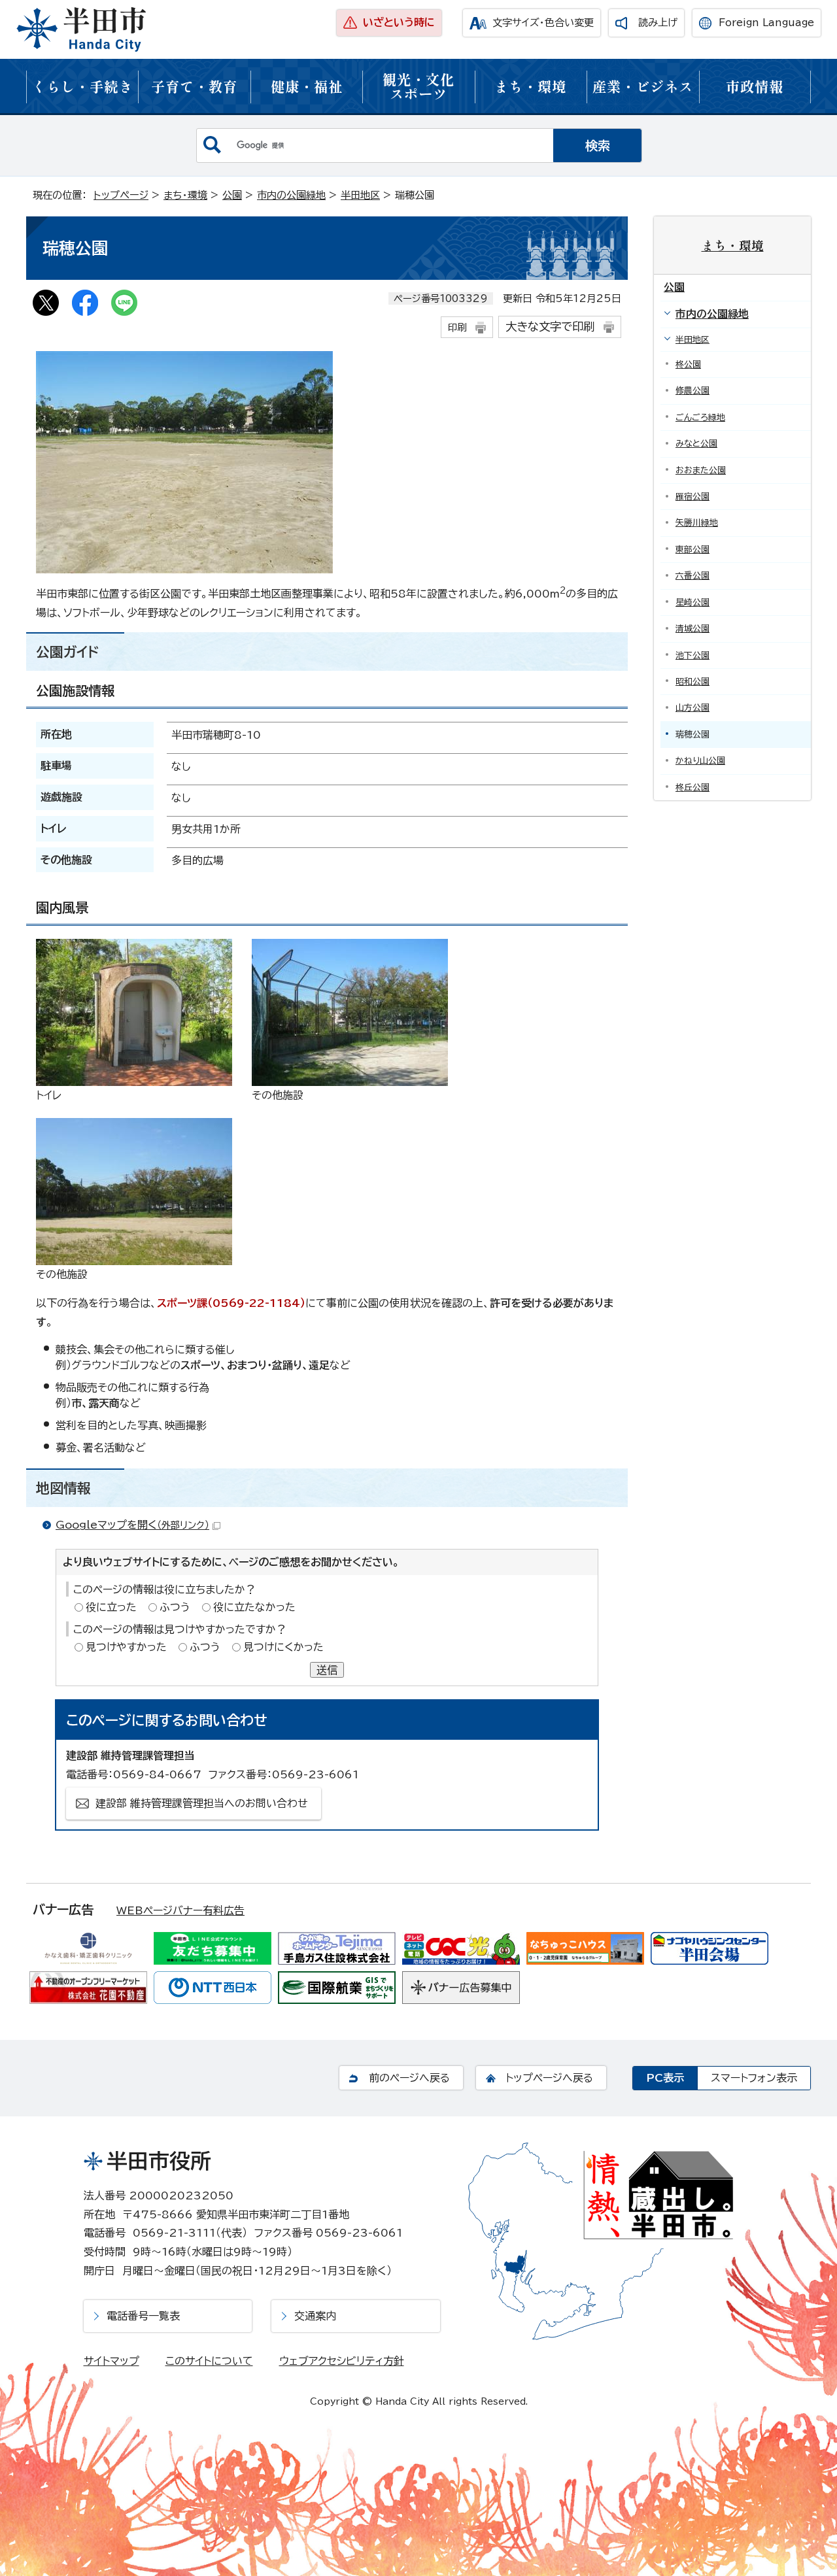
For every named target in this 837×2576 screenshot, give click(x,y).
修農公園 (692, 391)
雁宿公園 (692, 497)
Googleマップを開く (132, 1525)
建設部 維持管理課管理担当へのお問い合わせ (202, 1803)
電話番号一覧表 (143, 2316)
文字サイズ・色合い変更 (543, 23)
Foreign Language (766, 23)
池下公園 (692, 655)
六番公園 (692, 576)
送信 (327, 1670)
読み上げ (658, 23)
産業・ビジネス (643, 86)
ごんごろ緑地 (700, 417)
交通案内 (315, 2316)
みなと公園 (696, 444)
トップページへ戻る (549, 2078)
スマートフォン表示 (754, 2078)
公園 (232, 195)
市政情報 (755, 86)
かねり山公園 (700, 761)
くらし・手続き (82, 86)
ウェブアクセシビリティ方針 (342, 2361)
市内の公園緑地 (291, 195)
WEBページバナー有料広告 (180, 1910)
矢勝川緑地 (697, 523)
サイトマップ (111, 2361)
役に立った (111, 1607)
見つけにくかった (283, 1647)
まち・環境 (530, 86)
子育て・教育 (194, 86)
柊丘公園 (692, 788)
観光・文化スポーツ (418, 86)
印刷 (457, 327)
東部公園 (692, 550)
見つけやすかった (126, 1647)
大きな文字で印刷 (550, 327)
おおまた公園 (701, 470)
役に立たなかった (254, 1607)
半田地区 (360, 195)
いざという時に (399, 22)
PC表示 (665, 2078)
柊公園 (688, 364)
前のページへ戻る (409, 2078)
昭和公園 (692, 682)
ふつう (175, 1607)
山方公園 (692, 708)
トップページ (121, 195)
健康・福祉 (307, 86)
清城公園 (692, 629)
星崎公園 (692, 602)
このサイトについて (209, 2361)
